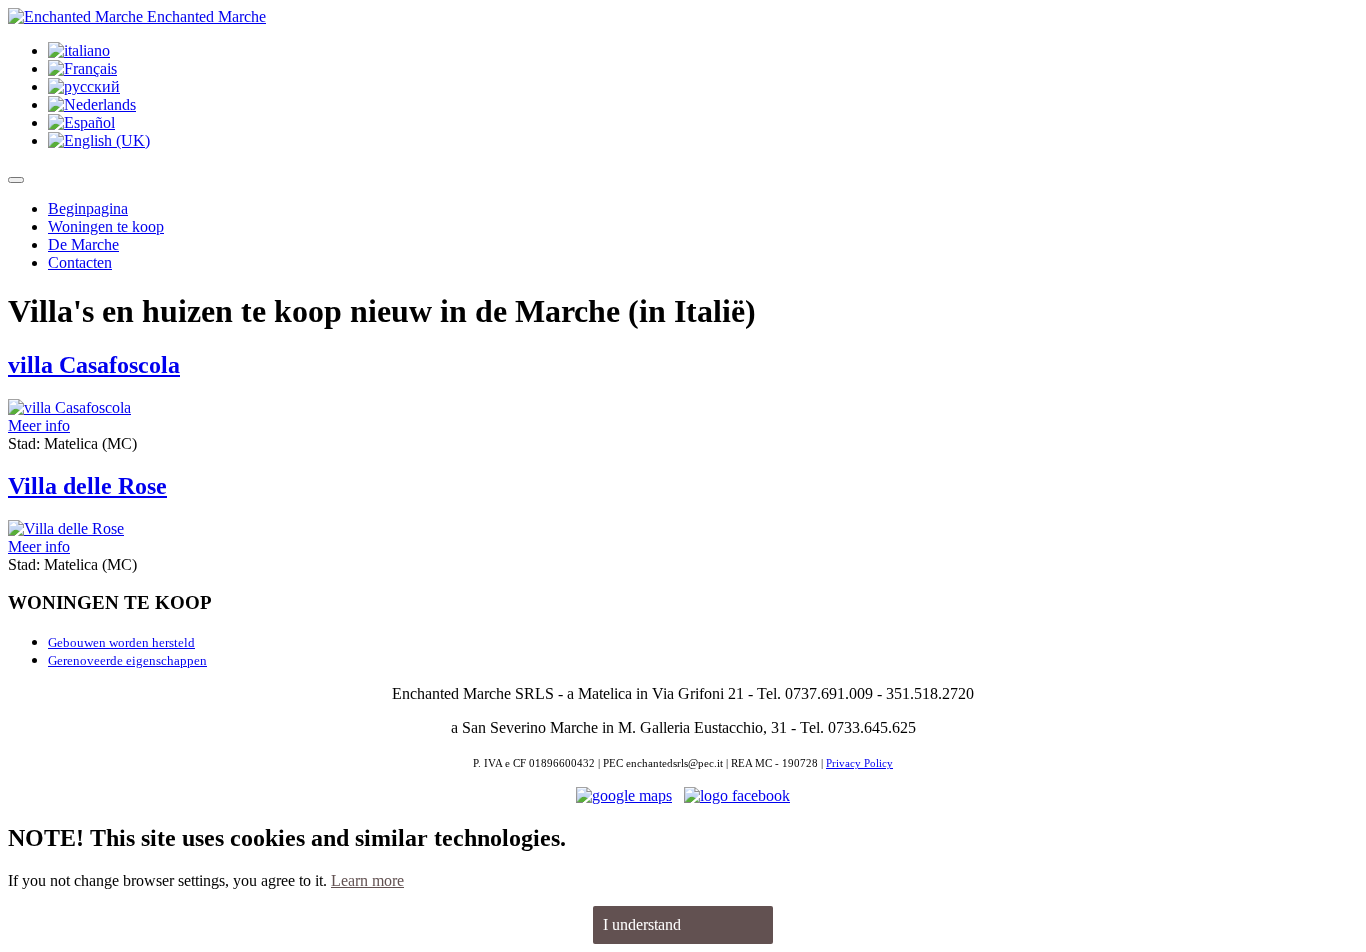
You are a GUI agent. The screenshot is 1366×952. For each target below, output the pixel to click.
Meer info (39, 425)
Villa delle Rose (87, 486)
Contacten (80, 262)
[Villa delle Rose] (66, 528)
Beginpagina (88, 208)
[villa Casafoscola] (69, 407)
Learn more (367, 880)
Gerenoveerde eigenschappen (127, 660)
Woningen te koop (106, 226)
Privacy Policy (859, 763)
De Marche (83, 244)
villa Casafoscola (94, 365)
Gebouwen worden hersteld (121, 642)
